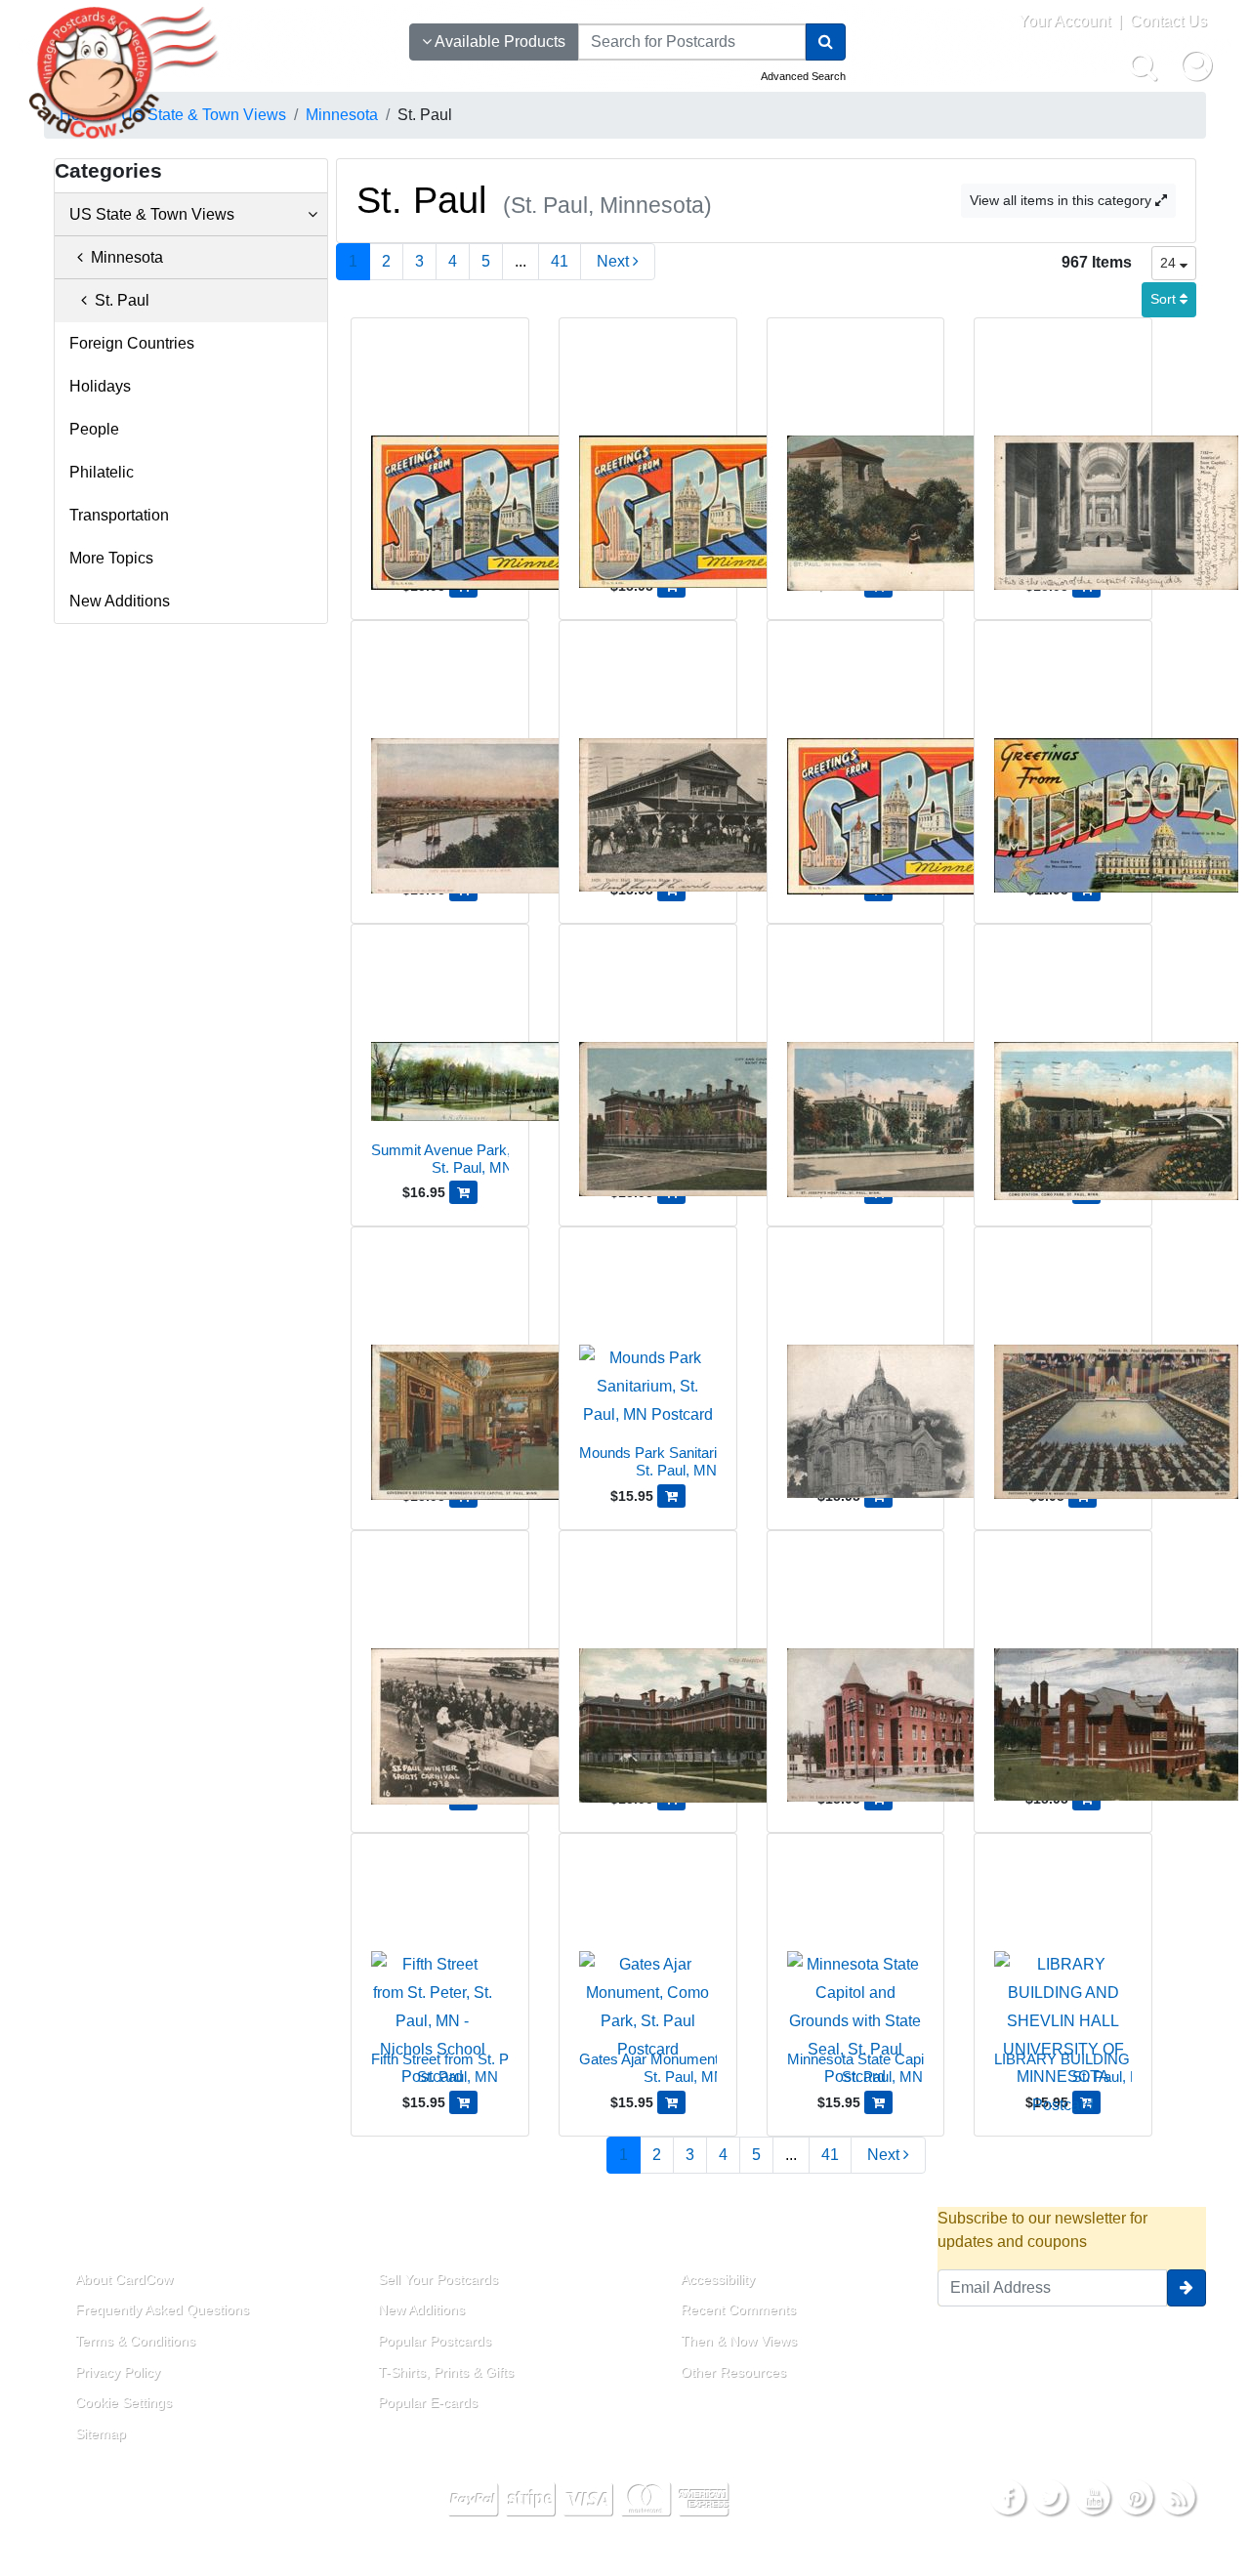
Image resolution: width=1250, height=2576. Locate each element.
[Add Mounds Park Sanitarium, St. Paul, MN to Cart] (671, 1496)
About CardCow (124, 2279)
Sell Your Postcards (438, 2279)
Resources (705, 2234)
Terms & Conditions (135, 2341)
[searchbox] (692, 42)
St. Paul (118, 300)
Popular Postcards (435, 2341)
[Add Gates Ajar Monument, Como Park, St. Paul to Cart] (671, 2102)
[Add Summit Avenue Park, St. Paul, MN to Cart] (463, 1192)
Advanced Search (803, 76)
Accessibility (718, 2279)
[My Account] (1196, 65)
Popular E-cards (428, 2402)
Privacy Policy (118, 2372)
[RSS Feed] (1178, 2496)
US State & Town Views (152, 214)
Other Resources (733, 2372)
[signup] (1187, 2288)
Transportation (119, 515)
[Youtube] (1093, 2496)
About (76, 2234)
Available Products (499, 42)
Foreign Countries (132, 343)
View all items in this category (1062, 200)
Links (376, 2234)
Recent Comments (738, 2309)
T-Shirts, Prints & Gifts (446, 2372)
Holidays (100, 386)
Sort (1165, 299)
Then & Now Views (739, 2341)
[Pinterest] (1136, 2496)
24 (1170, 263)
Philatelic (102, 472)
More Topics (111, 558)
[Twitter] (1051, 2496)
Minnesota (123, 257)
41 (560, 261)
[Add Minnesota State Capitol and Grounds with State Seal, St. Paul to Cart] (878, 2102)
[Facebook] (1008, 2496)
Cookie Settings (124, 2402)
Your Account (1064, 21)
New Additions (120, 601)
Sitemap (101, 2433)
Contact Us (1168, 21)
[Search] (826, 42)
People (94, 429)
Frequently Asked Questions (162, 2309)
